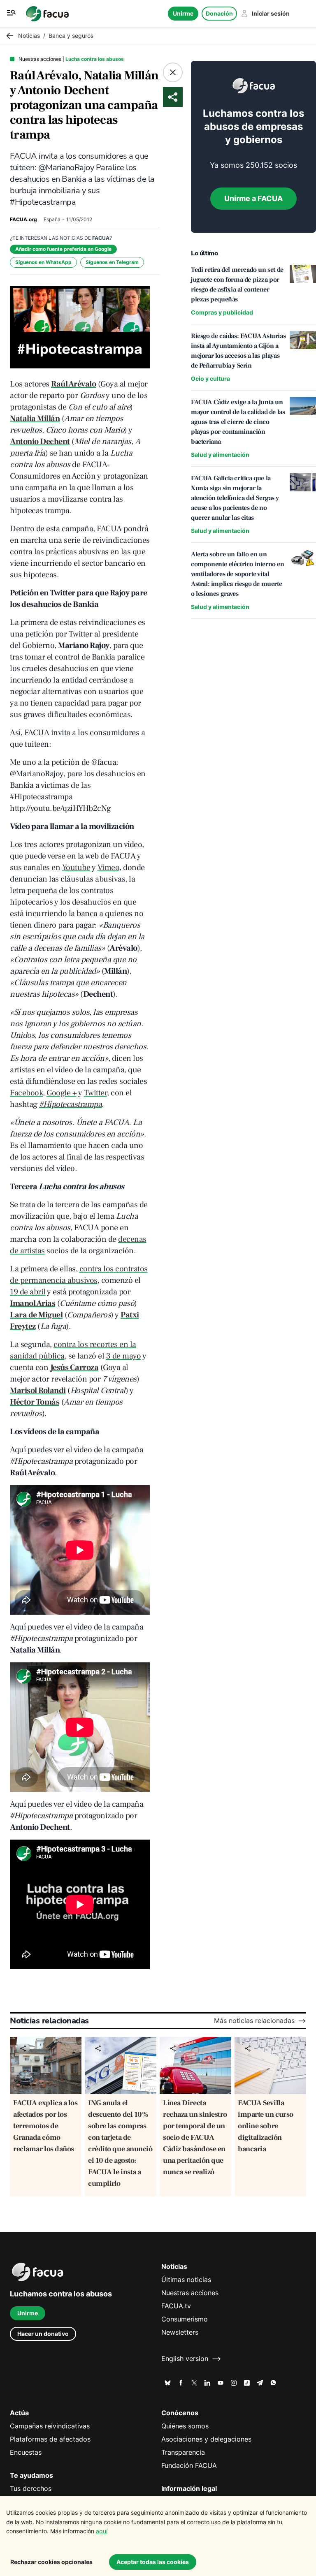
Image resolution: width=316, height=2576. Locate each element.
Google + (62, 1093)
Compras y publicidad (222, 312)
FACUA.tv (176, 2306)
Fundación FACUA (189, 2466)
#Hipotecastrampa (70, 1104)
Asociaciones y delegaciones (206, 2439)
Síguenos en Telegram (112, 262)
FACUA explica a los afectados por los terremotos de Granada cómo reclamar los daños (45, 2126)
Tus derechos (31, 2489)
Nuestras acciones (190, 2293)
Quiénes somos (185, 2426)
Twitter (96, 1093)
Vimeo (109, 868)
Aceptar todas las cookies (153, 2562)
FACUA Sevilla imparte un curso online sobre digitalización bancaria (266, 2126)
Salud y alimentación (220, 455)
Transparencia (183, 2452)
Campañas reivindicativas (50, 2426)
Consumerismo (185, 2319)
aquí (102, 2531)
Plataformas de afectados (50, 2439)
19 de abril (28, 1292)
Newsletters (180, 2332)
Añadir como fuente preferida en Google (63, 249)
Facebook (26, 1093)
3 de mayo (124, 1356)
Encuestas (26, 2452)
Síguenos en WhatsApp (43, 262)
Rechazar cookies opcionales (51, 2562)
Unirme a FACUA (253, 198)
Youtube (76, 868)
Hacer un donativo (43, 2334)
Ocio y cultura (210, 378)
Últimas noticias (186, 2280)
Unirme (183, 13)
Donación (219, 13)
